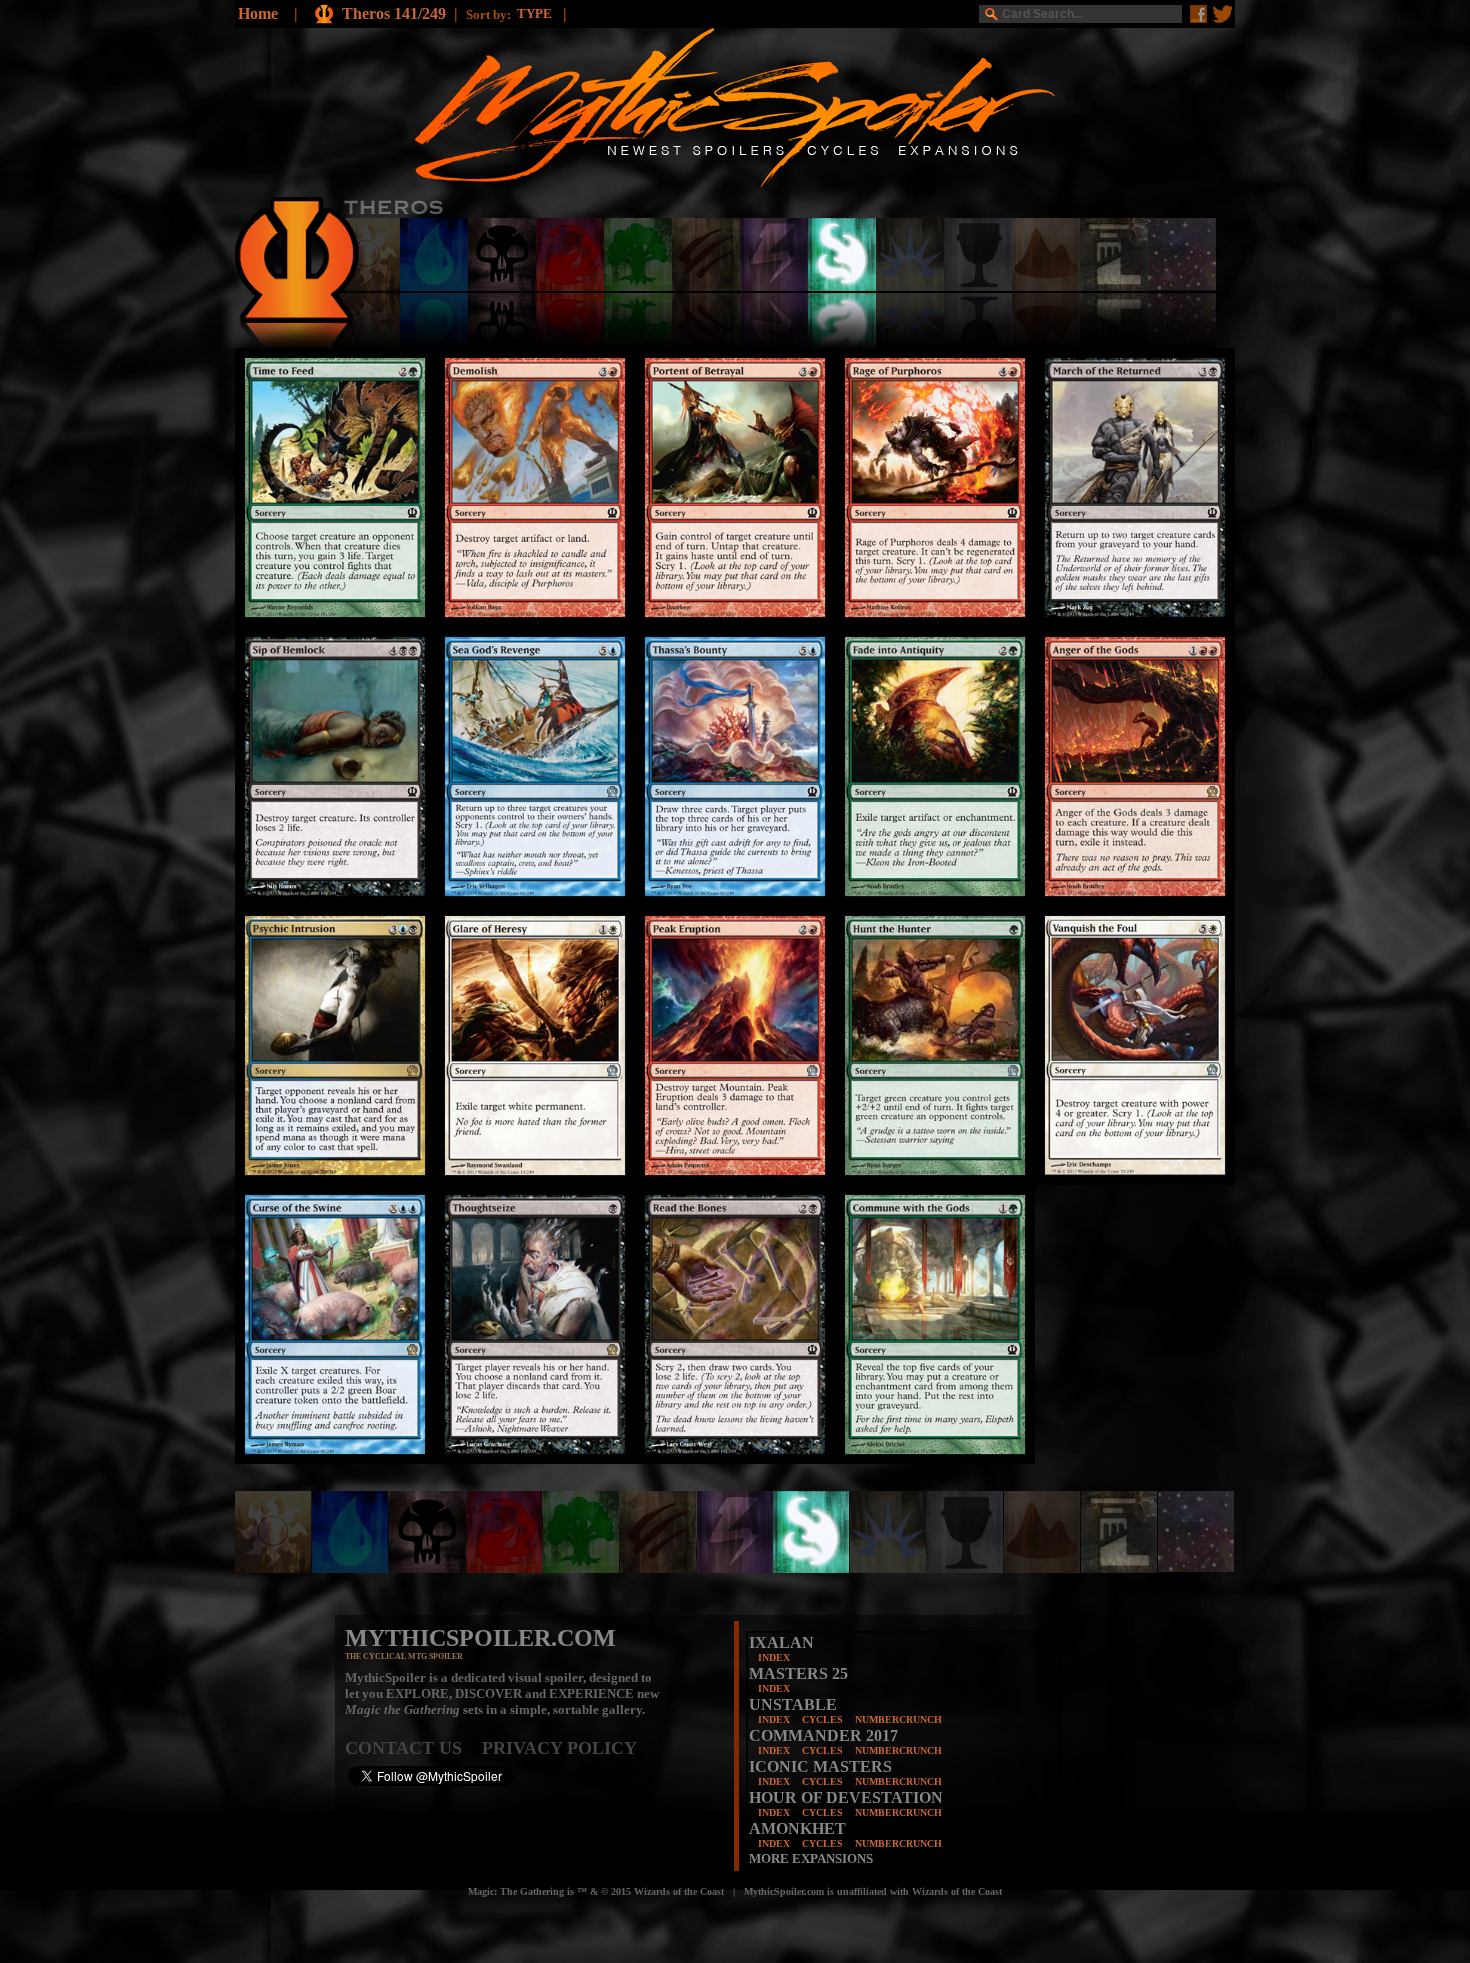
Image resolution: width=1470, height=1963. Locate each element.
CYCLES (822, 1719)
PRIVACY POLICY (559, 1748)
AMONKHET (797, 1828)
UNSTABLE (793, 1704)
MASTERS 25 (798, 1673)
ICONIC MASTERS (820, 1766)
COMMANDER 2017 (823, 1735)
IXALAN (781, 1642)
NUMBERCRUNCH (898, 1719)
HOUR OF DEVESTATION (846, 1797)
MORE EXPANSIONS (811, 1858)
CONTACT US (413, 1748)
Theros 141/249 (394, 13)
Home (258, 13)
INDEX (774, 1657)
